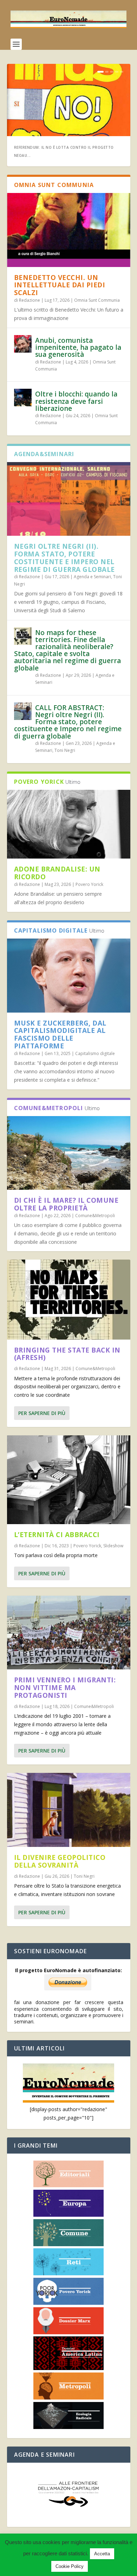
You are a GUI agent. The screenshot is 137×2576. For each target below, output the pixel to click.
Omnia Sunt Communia (97, 300)
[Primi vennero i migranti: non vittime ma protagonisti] (69, 1633)
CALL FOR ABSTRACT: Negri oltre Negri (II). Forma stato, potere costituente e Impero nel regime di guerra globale (68, 722)
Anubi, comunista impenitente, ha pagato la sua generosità (78, 347)
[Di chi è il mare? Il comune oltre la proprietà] (69, 1153)
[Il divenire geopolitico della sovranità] (69, 1810)
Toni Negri (65, 750)
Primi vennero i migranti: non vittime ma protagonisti (65, 1688)
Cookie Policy (70, 2566)
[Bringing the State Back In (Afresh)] (69, 1299)
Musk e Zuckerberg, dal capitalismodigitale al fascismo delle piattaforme (60, 1035)
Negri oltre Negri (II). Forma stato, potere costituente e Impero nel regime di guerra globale (64, 558)
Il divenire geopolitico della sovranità (60, 1861)
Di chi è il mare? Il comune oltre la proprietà (66, 1204)
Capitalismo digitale (95, 1053)
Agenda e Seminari (92, 577)
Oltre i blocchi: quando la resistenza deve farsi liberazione (76, 401)
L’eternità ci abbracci (57, 1535)
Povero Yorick (89, 884)
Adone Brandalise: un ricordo (57, 873)
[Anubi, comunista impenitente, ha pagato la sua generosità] (23, 344)
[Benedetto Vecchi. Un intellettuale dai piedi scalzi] (69, 230)
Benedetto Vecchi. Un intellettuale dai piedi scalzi (60, 285)
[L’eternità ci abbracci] (69, 1480)
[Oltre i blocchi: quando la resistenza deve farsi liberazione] (23, 398)
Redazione (30, 300)
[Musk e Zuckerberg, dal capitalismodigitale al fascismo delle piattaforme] (69, 975)
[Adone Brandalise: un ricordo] (69, 824)
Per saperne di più (42, 1413)
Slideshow (113, 1546)
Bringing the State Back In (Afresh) (67, 1354)
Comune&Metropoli (95, 1216)
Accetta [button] (102, 2554)
